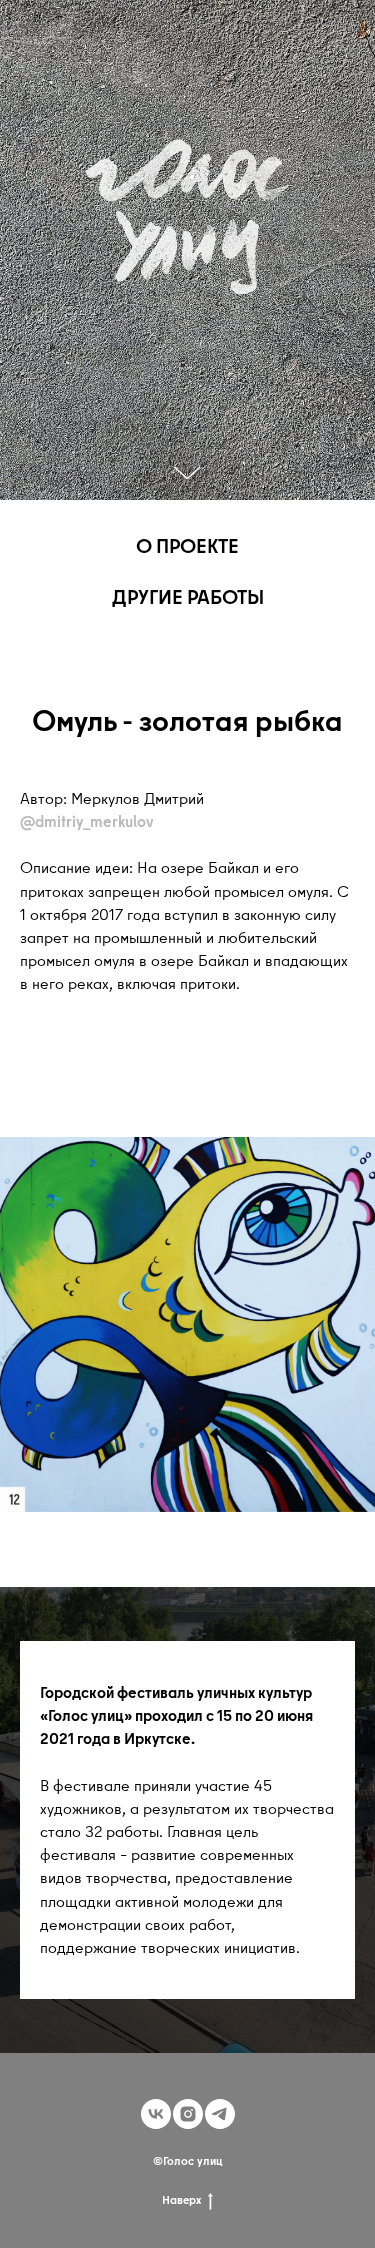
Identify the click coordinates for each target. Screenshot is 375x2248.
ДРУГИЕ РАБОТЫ (188, 596)
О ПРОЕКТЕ (187, 545)
